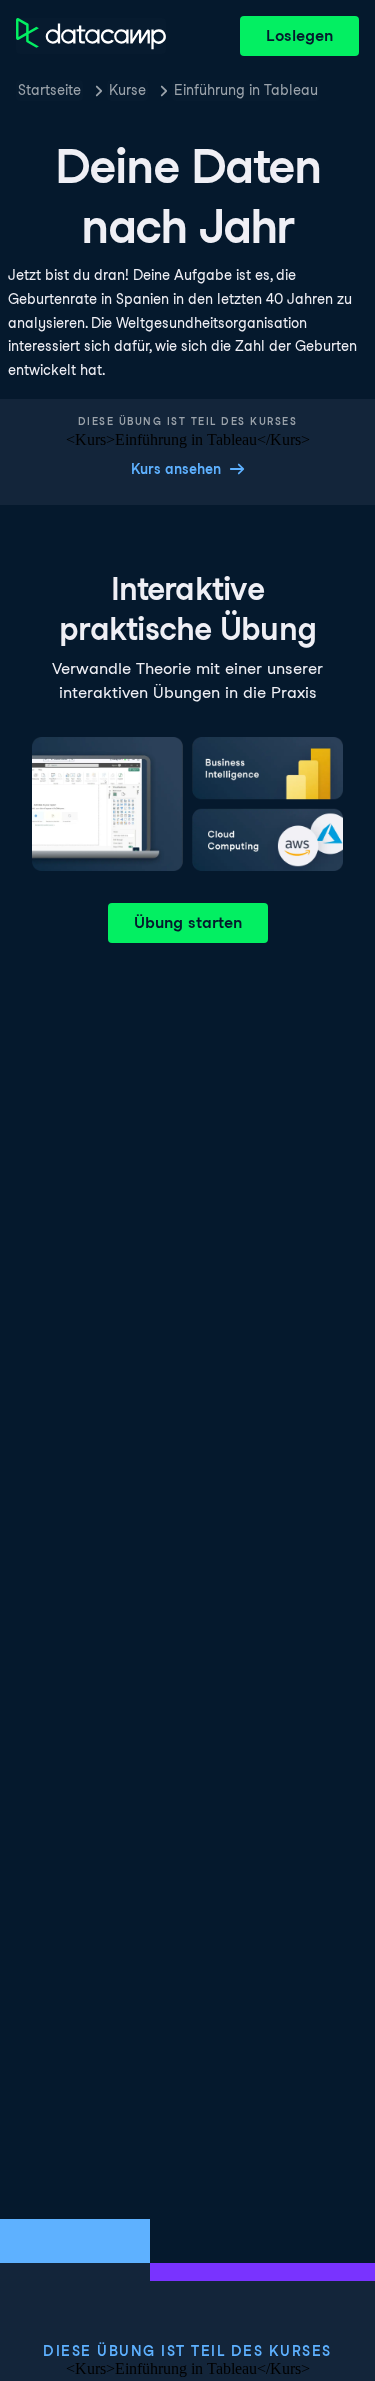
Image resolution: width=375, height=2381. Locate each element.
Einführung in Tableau (246, 90)
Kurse (127, 90)
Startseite (49, 90)
